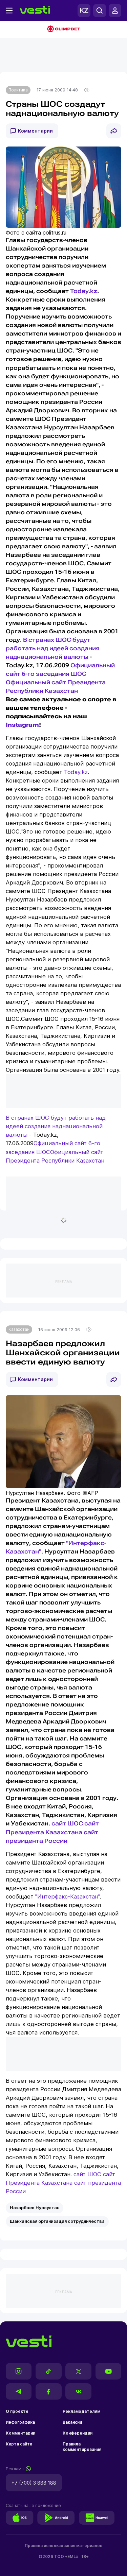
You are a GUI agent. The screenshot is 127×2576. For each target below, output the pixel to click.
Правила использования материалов (63, 2546)
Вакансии (72, 2422)
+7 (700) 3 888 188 (34, 2483)
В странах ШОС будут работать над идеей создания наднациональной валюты (53, 648)
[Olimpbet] (63, 30)
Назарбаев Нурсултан (35, 2208)
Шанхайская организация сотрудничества (57, 2221)
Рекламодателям (81, 2411)
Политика (18, 90)
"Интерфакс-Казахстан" (68, 1896)
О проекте (17, 2411)
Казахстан (19, 1329)
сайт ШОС (67, 1824)
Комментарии (35, 131)
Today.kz (84, 291)
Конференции (78, 2433)
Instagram (22, 725)
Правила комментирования (82, 2447)
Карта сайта (19, 2444)
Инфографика (20, 2422)
